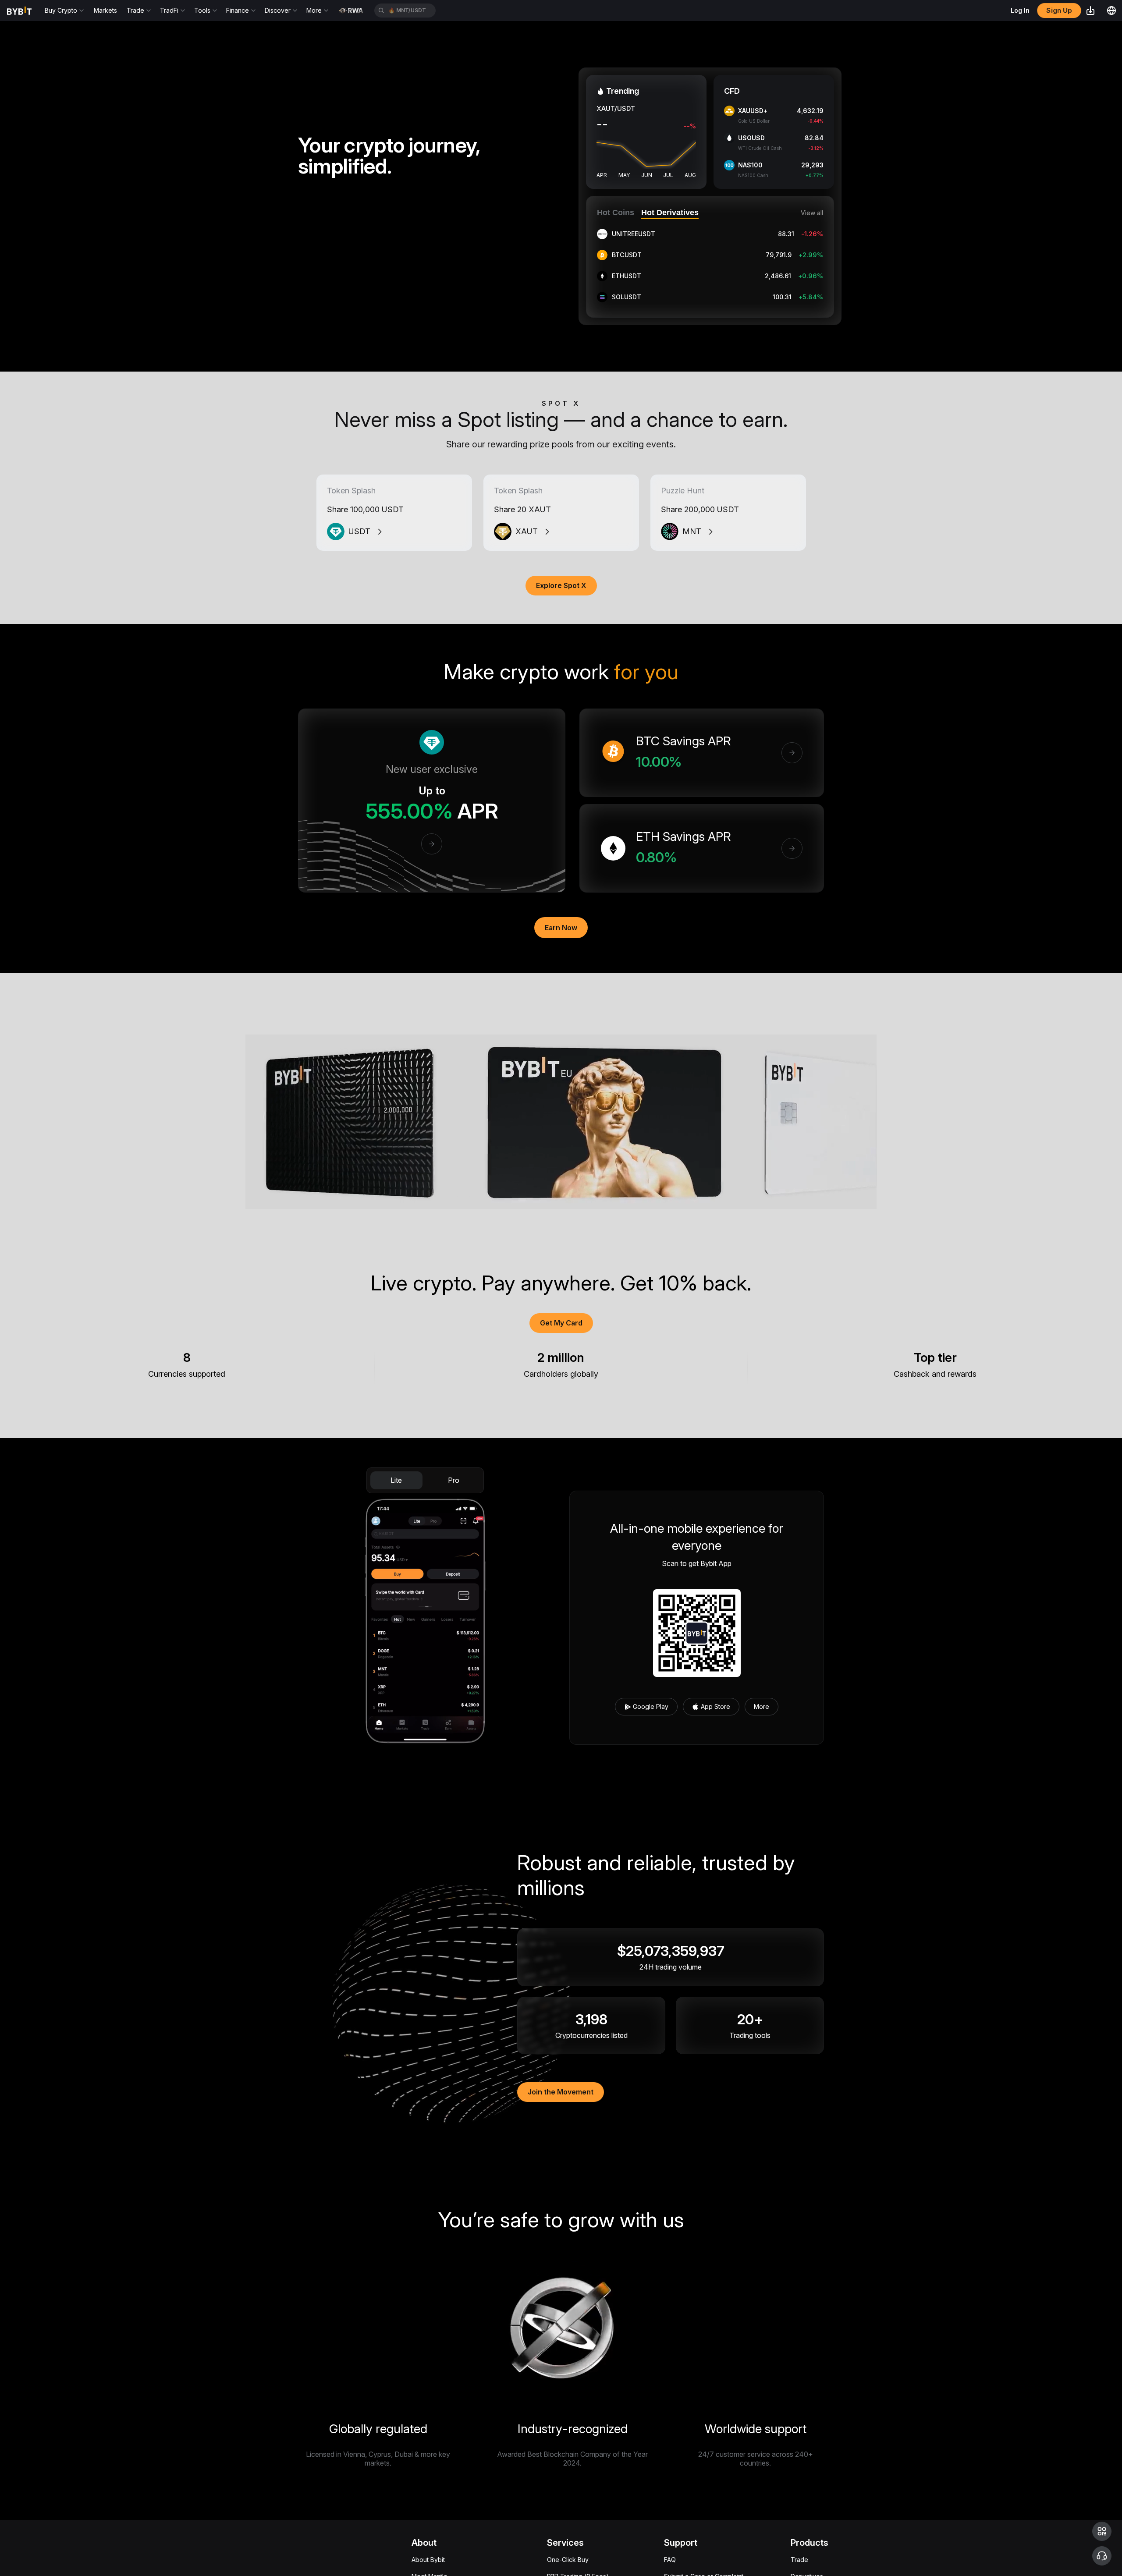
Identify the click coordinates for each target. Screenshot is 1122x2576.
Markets (105, 10)
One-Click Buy (568, 2560)
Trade (799, 2560)
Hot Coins (616, 213)
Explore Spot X (561, 585)
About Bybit (428, 2560)
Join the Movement (561, 2092)
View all (812, 213)
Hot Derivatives (670, 213)
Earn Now (561, 928)
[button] (1102, 2531)
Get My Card (561, 1323)
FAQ (670, 2560)
